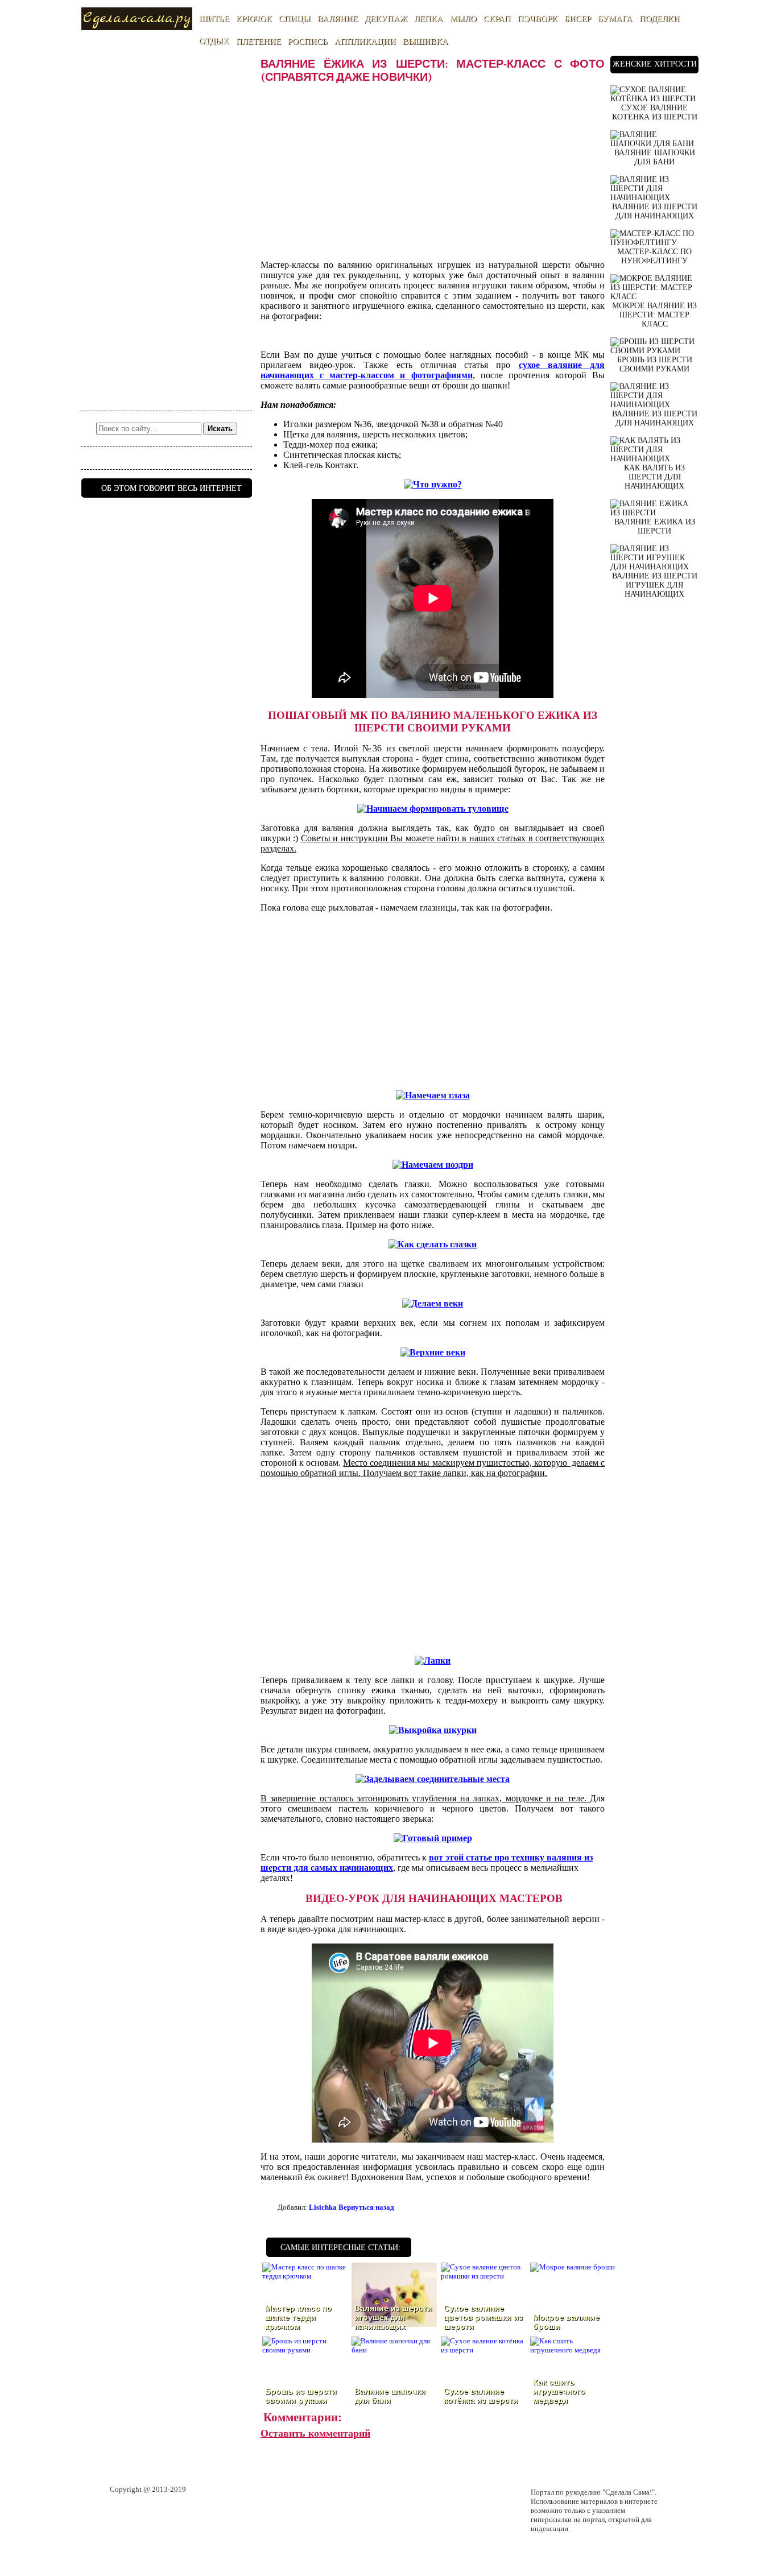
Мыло (463, 19)
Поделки (660, 19)
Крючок (254, 19)
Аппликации (365, 42)
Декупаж (386, 19)
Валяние (338, 19)
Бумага (615, 19)
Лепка (429, 19)
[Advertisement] (167, 226)
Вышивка (425, 42)
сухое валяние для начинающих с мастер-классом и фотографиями (433, 370)
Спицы (295, 19)
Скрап (497, 19)
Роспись (308, 42)
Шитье (214, 19)
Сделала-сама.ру (137, 18)
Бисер (578, 19)
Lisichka (323, 2207)
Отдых (214, 41)
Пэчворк (538, 19)
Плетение (259, 42)
